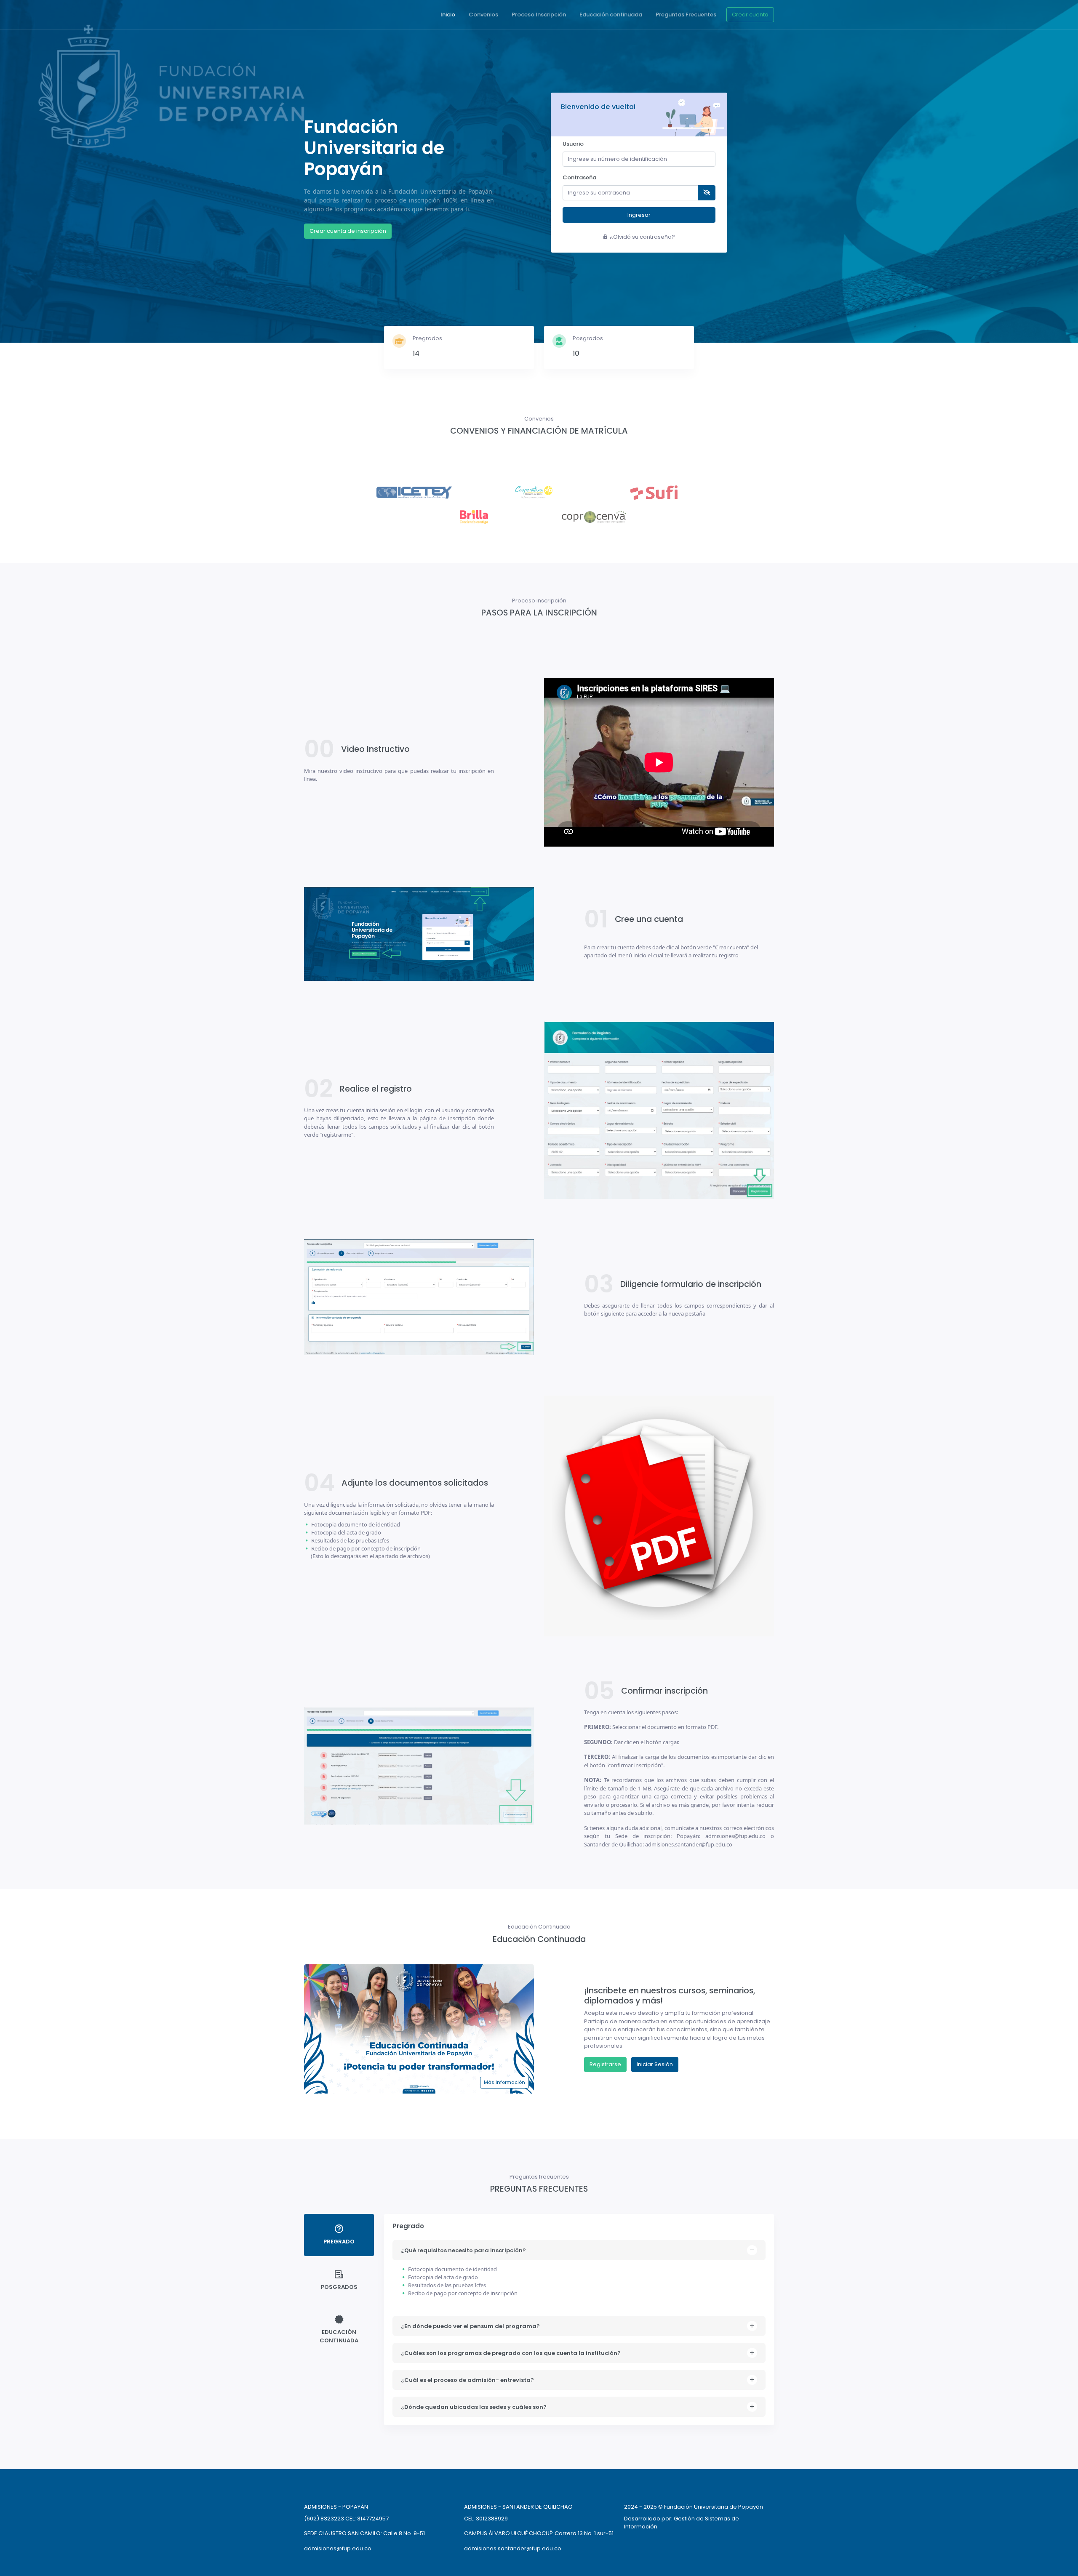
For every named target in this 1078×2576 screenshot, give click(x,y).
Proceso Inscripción (539, 15)
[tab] (339, 2235)
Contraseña (579, 177)
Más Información (504, 2082)
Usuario (573, 144)
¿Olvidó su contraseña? (642, 237)
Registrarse (605, 2064)
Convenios (483, 15)
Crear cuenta (750, 15)
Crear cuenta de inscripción (348, 231)
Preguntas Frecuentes (686, 15)
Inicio (448, 15)
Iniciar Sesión (655, 2064)
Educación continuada (611, 15)
